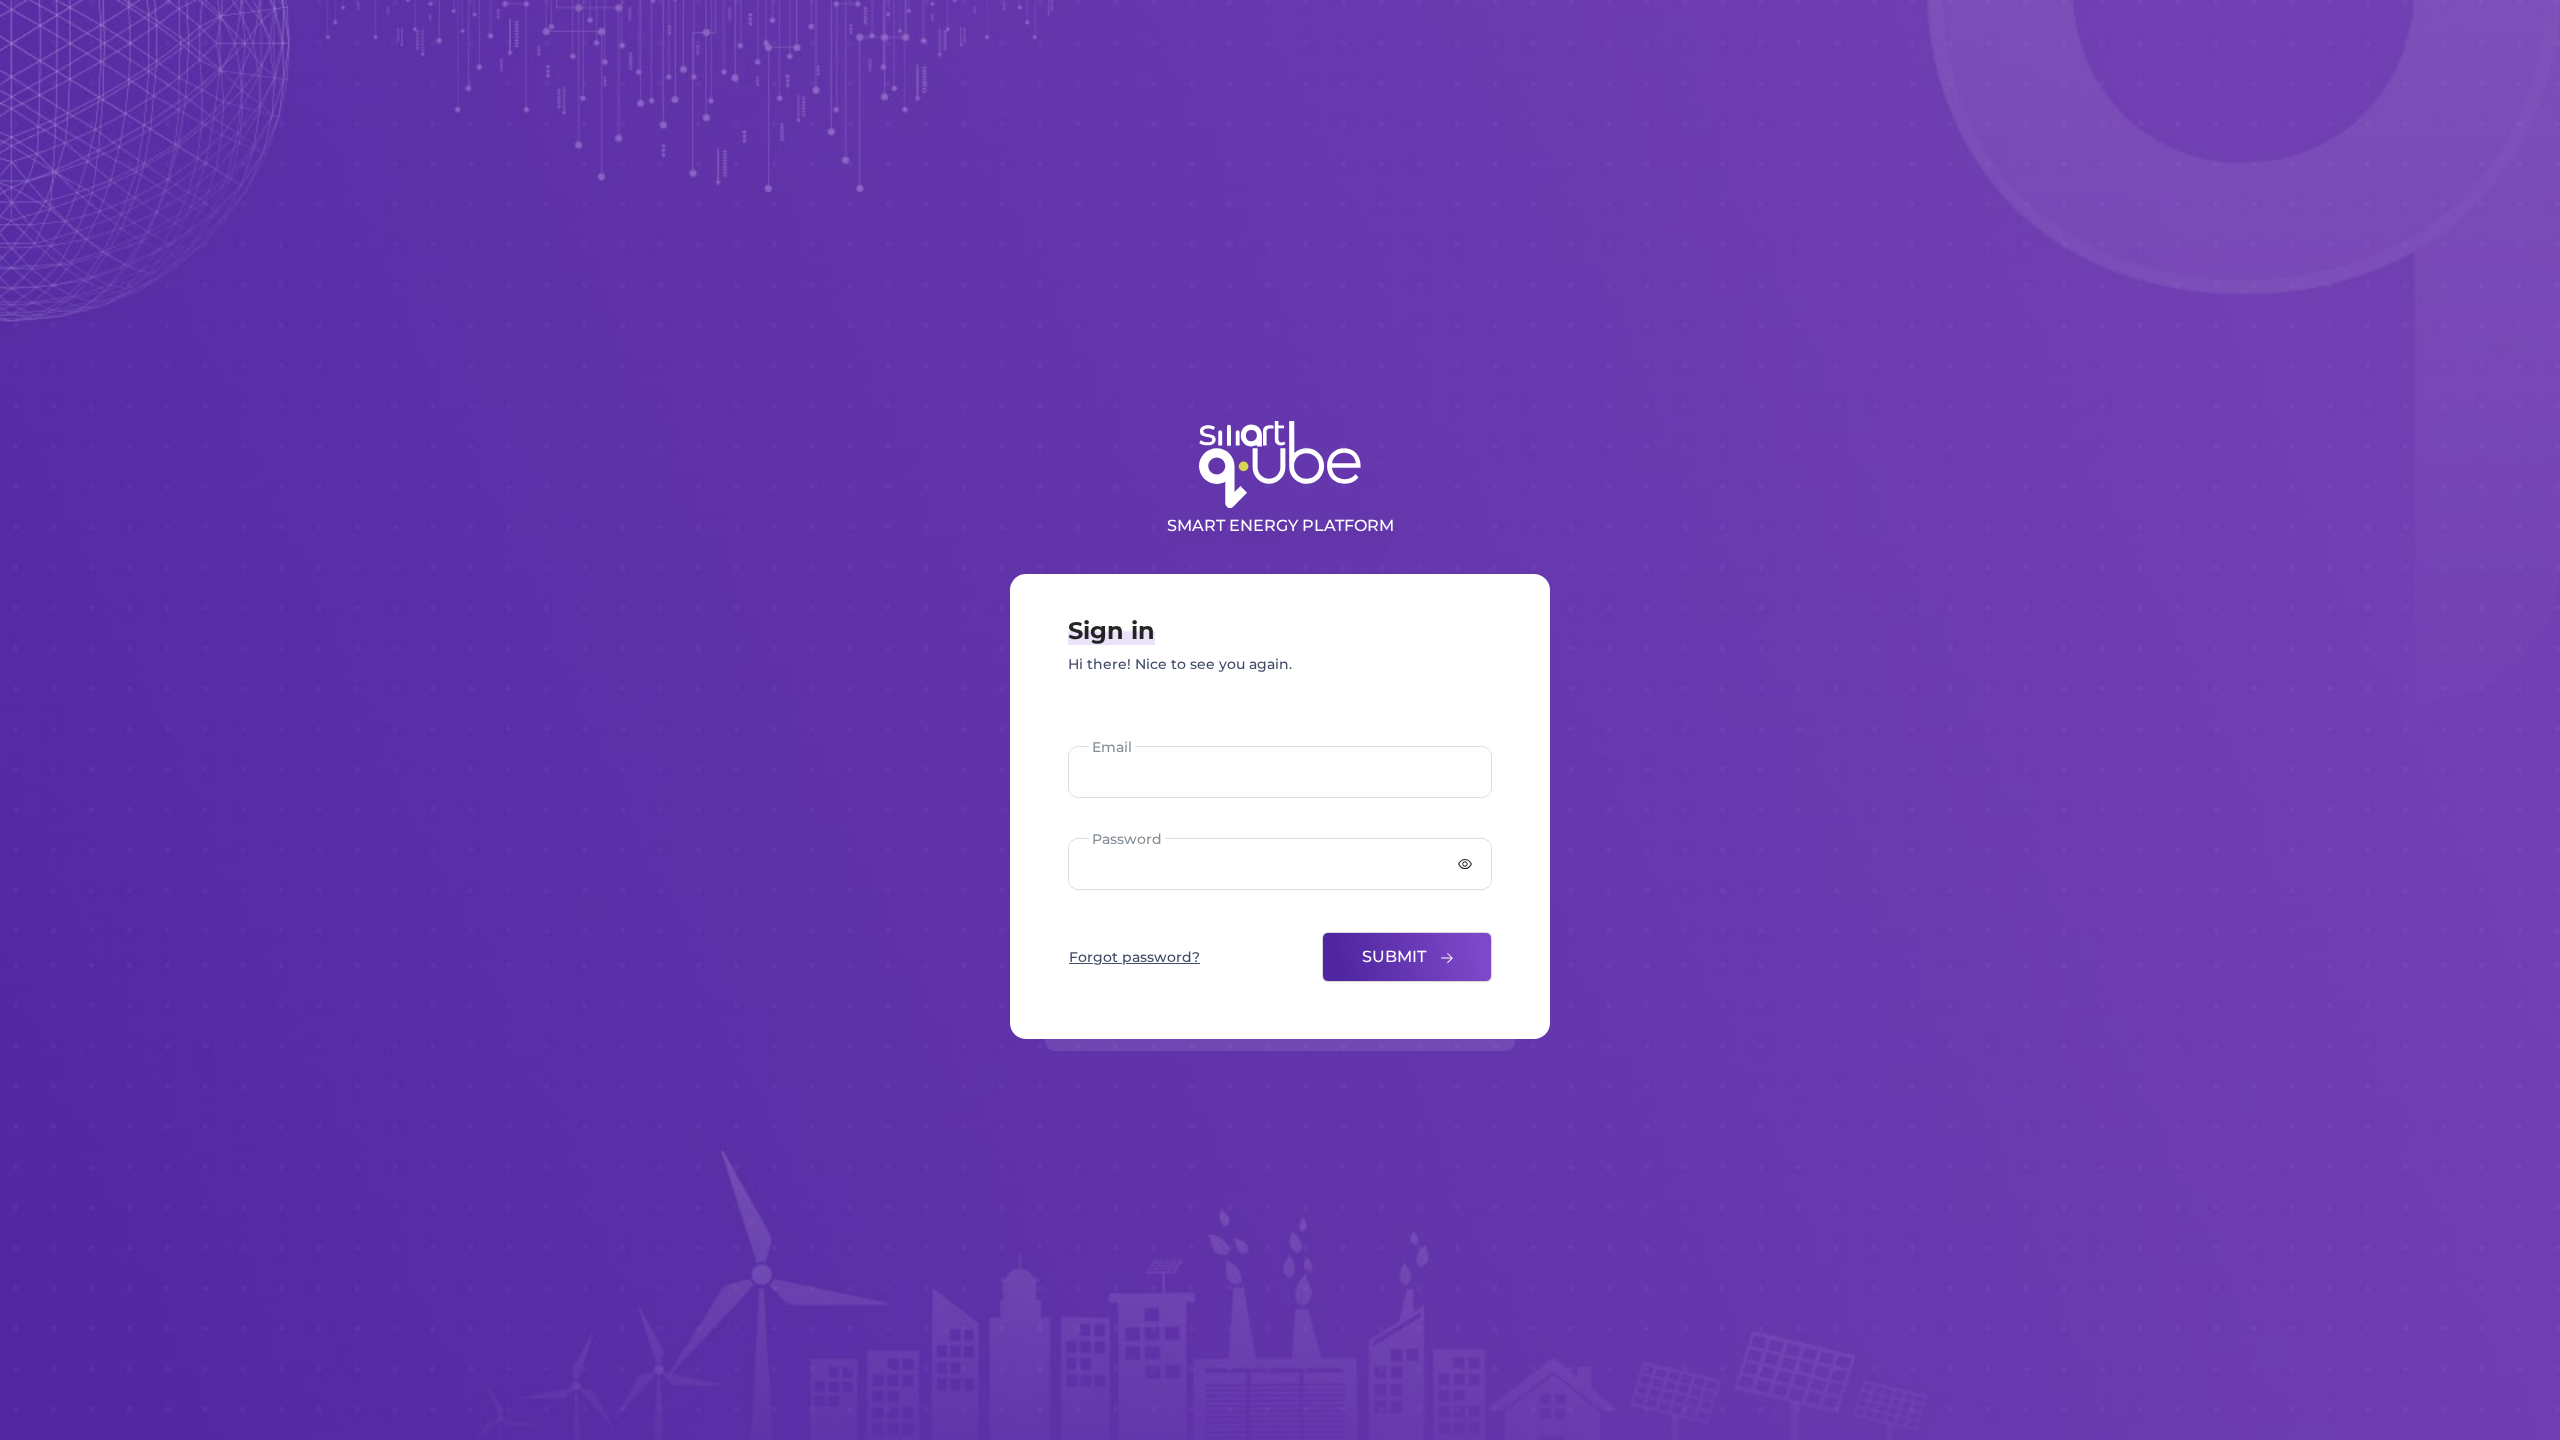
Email (1112, 747)
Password (1127, 839)
